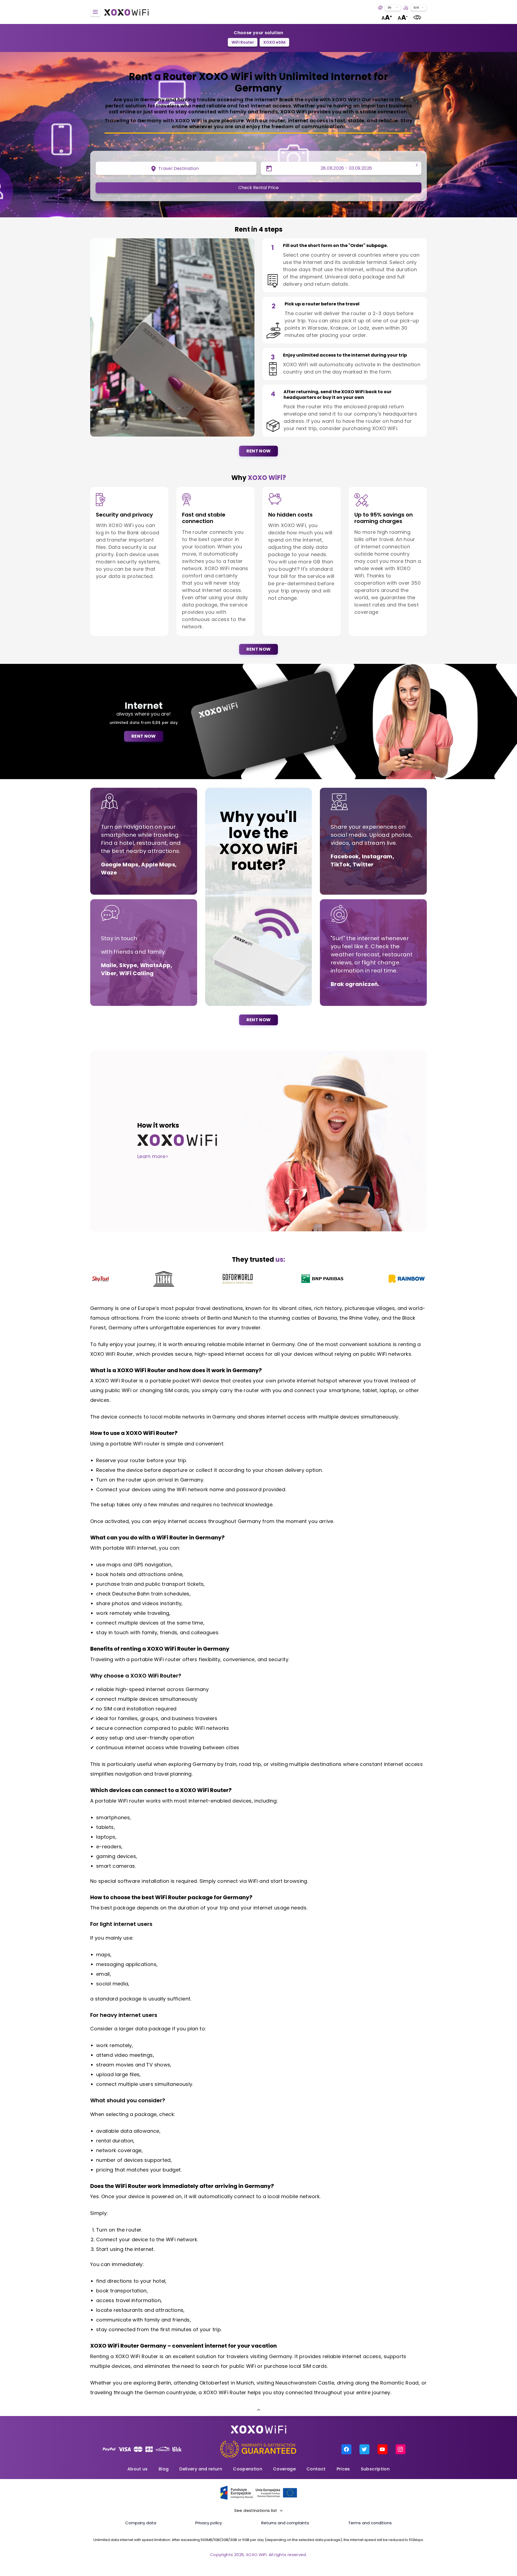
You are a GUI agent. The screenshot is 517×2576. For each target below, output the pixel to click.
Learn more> (153, 1156)
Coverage (284, 2469)
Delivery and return (201, 2469)
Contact (316, 2469)
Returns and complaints (285, 2523)
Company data (141, 2523)
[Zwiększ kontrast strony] (417, 17)
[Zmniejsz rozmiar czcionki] (403, 17)
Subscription (375, 2469)
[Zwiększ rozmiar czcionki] (387, 17)
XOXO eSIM (274, 42)
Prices (343, 2469)
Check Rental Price (258, 188)
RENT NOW (259, 451)
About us (138, 2469)
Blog (164, 2469)
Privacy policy (209, 2523)
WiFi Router (243, 42)
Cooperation (248, 2469)
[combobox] (393, 8)
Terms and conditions (370, 2523)
